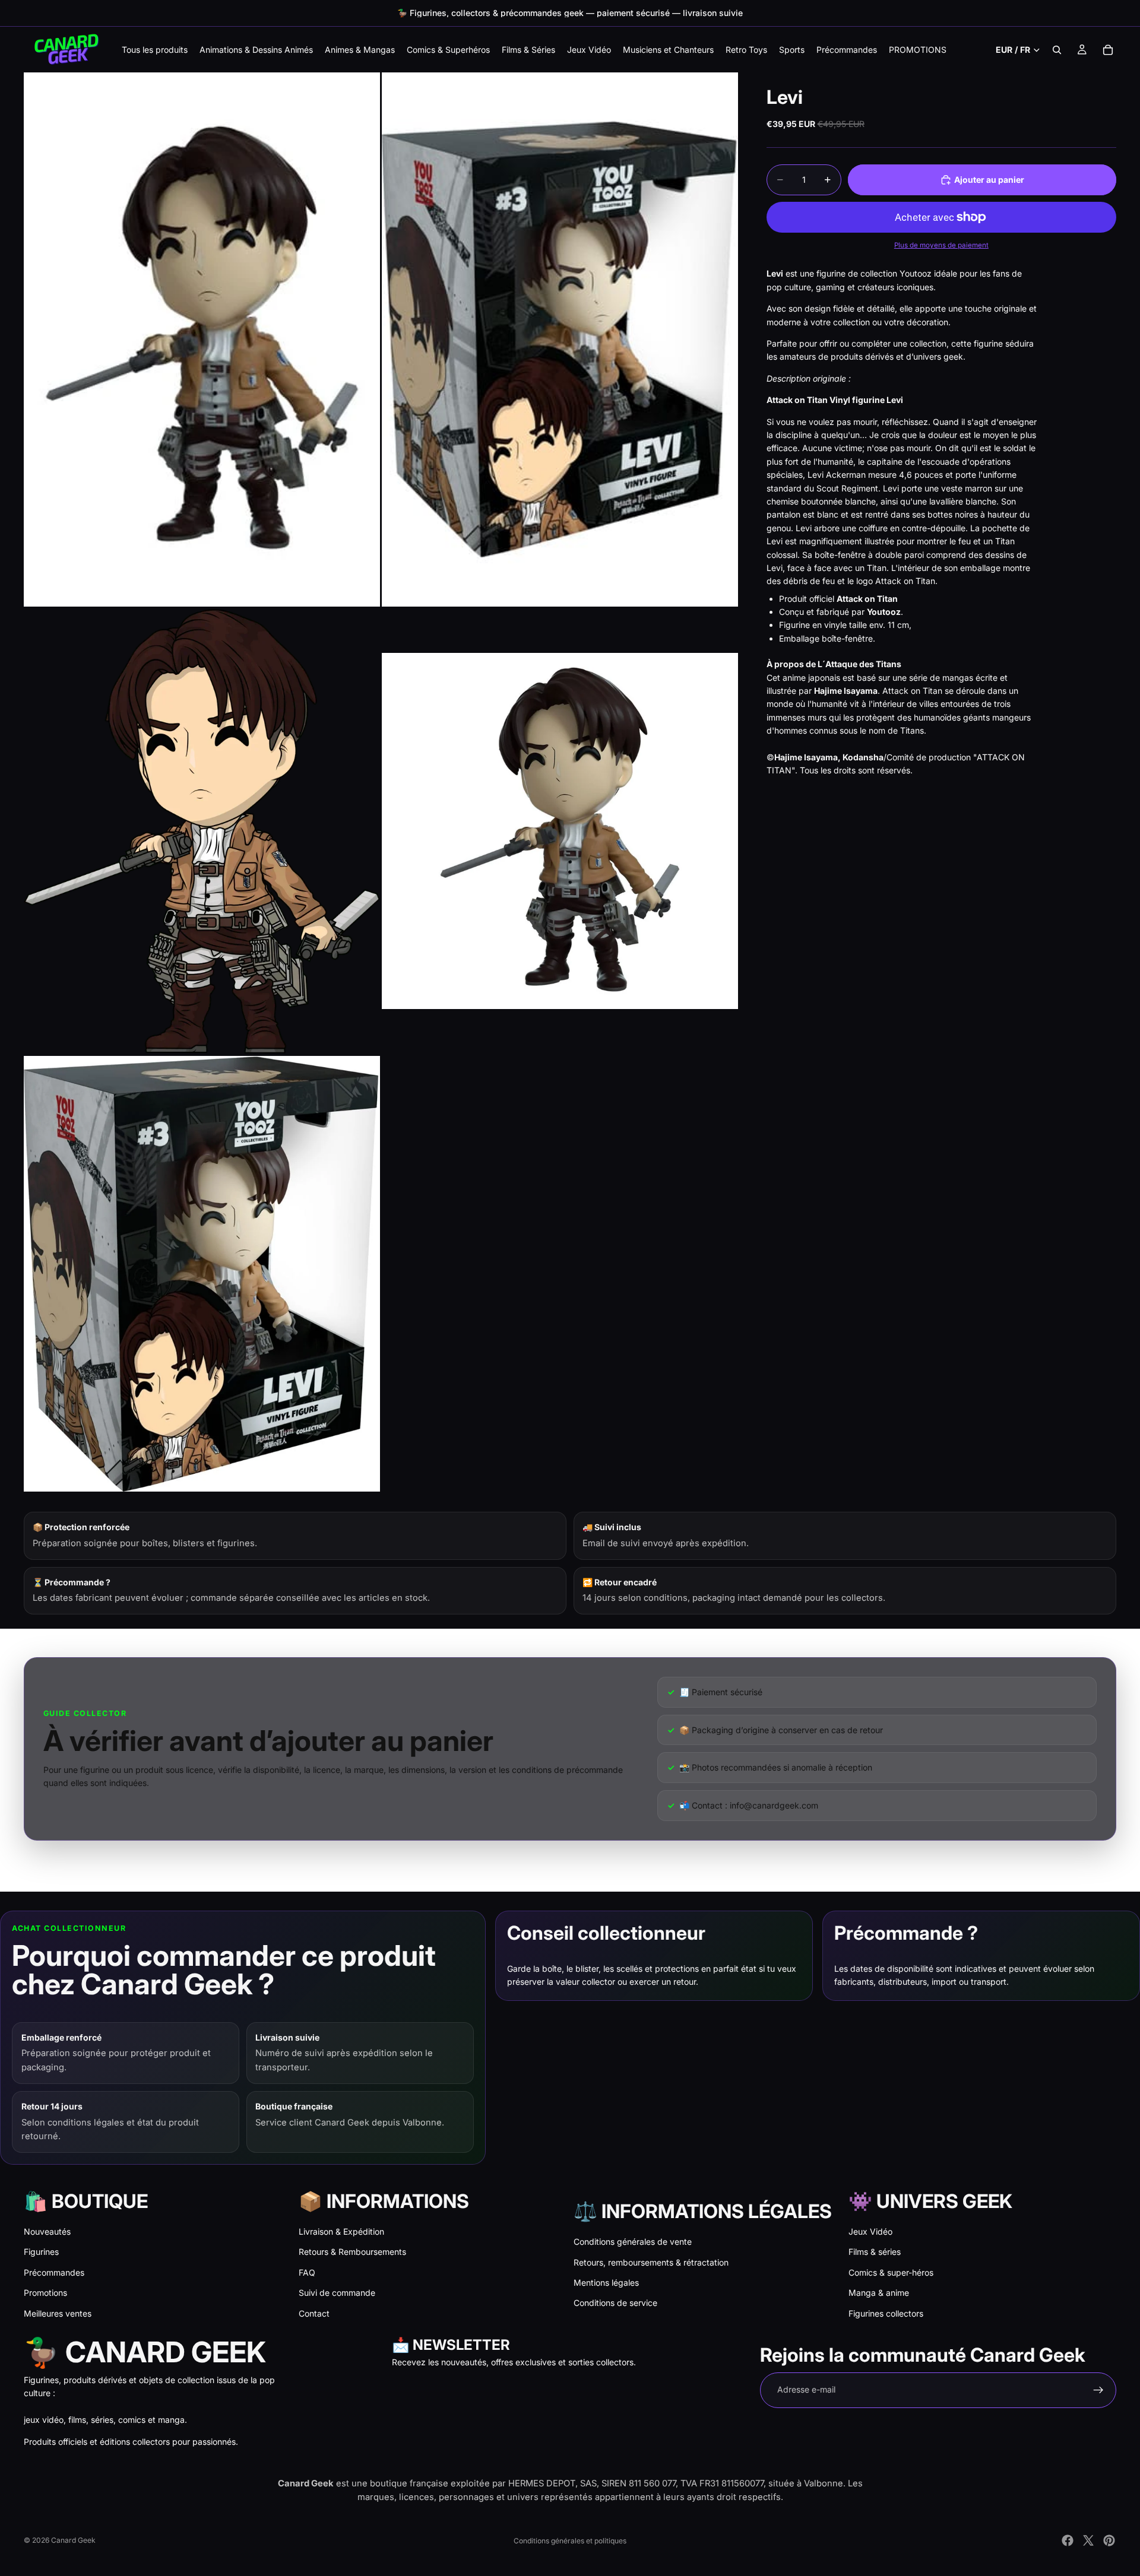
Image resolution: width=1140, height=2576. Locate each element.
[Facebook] (1068, 2540)
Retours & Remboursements (352, 2252)
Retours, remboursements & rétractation (651, 2262)
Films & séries (875, 2252)
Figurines (41, 2252)
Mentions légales (606, 2282)
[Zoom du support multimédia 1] (202, 340)
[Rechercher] (1057, 50)
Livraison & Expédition (341, 2231)
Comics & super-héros (891, 2272)
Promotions (45, 2293)
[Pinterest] (1109, 2540)
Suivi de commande (337, 2293)
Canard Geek (73, 2540)
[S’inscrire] (1098, 2390)
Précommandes (54, 2272)
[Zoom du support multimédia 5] (202, 1274)
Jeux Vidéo (870, 2231)
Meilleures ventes (58, 2313)
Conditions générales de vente (633, 2242)
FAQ (307, 2272)
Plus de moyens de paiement (941, 245)
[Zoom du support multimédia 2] (560, 340)
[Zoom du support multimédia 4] (560, 831)
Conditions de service (615, 2303)
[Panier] (1108, 50)
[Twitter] (1088, 2540)
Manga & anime (879, 2293)
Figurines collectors (886, 2313)
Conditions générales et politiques (570, 2541)
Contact (314, 2313)
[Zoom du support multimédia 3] (202, 831)
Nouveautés (47, 2231)
